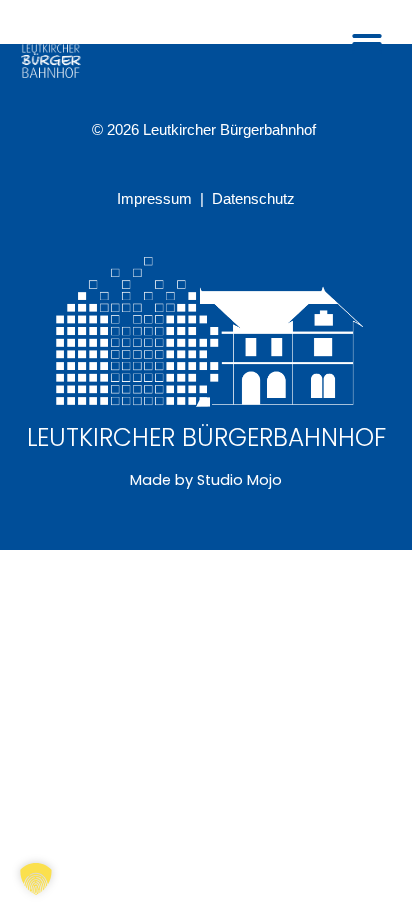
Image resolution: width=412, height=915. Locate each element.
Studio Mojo (239, 480)
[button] (367, 44)
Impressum (156, 199)
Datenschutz (253, 199)
